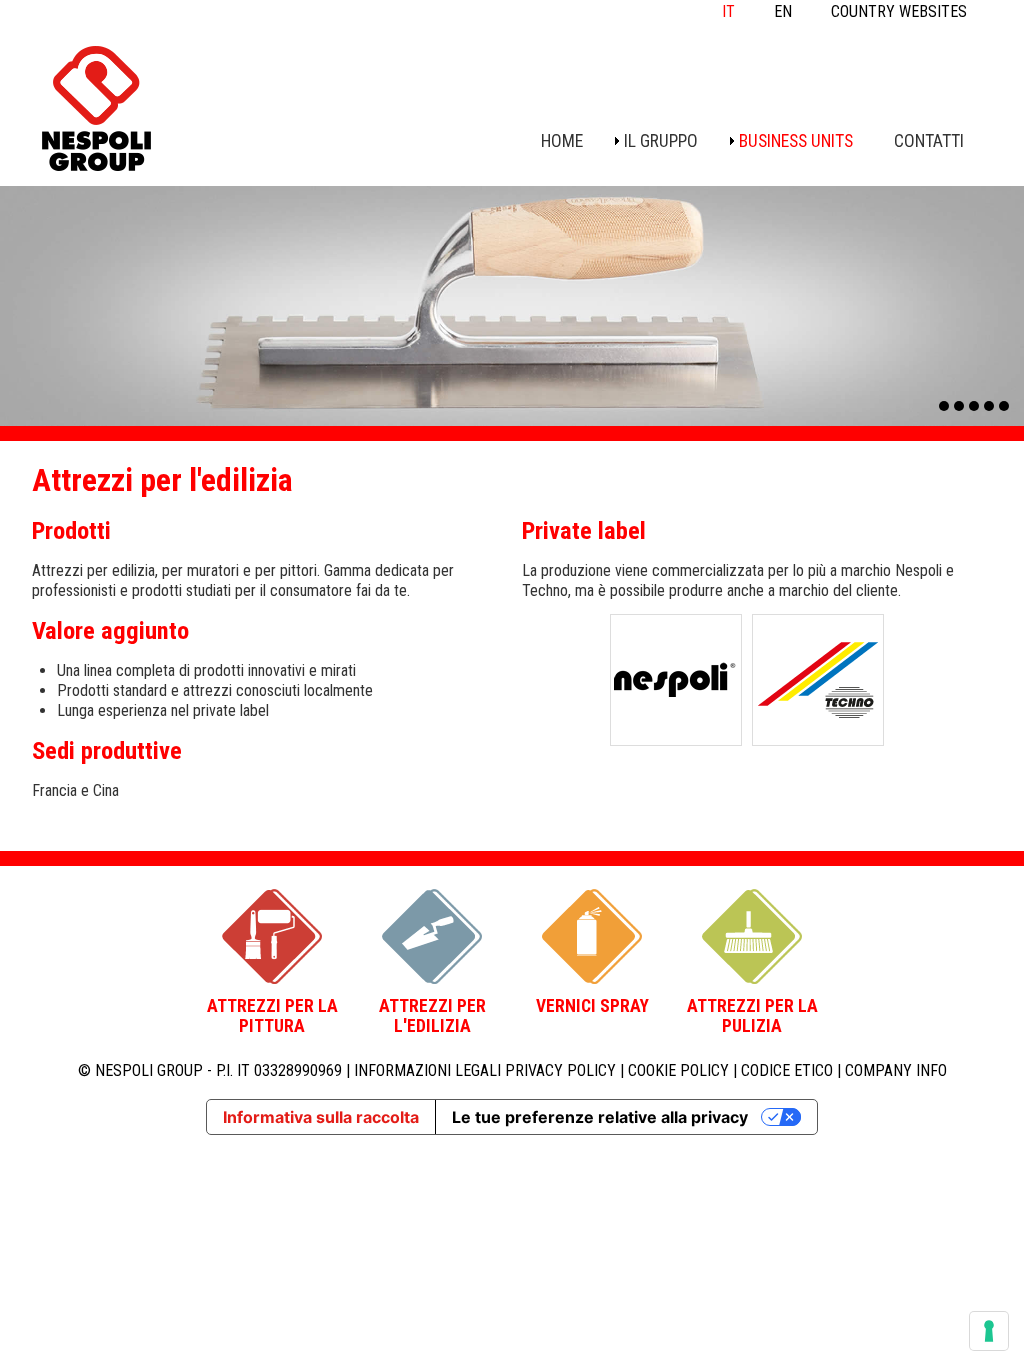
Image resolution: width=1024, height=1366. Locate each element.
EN (783, 11)
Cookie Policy (678, 1070)
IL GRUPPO (661, 141)
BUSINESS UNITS (796, 141)
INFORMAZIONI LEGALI (427, 1070)
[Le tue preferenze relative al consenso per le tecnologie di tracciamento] (989, 1331)
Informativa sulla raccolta (321, 1117)
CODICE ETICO (787, 1070)
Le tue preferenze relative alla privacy (600, 1117)
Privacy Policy (560, 1070)
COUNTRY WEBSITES (899, 11)
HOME (562, 141)
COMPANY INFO (896, 1070)
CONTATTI (929, 141)
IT (728, 11)
